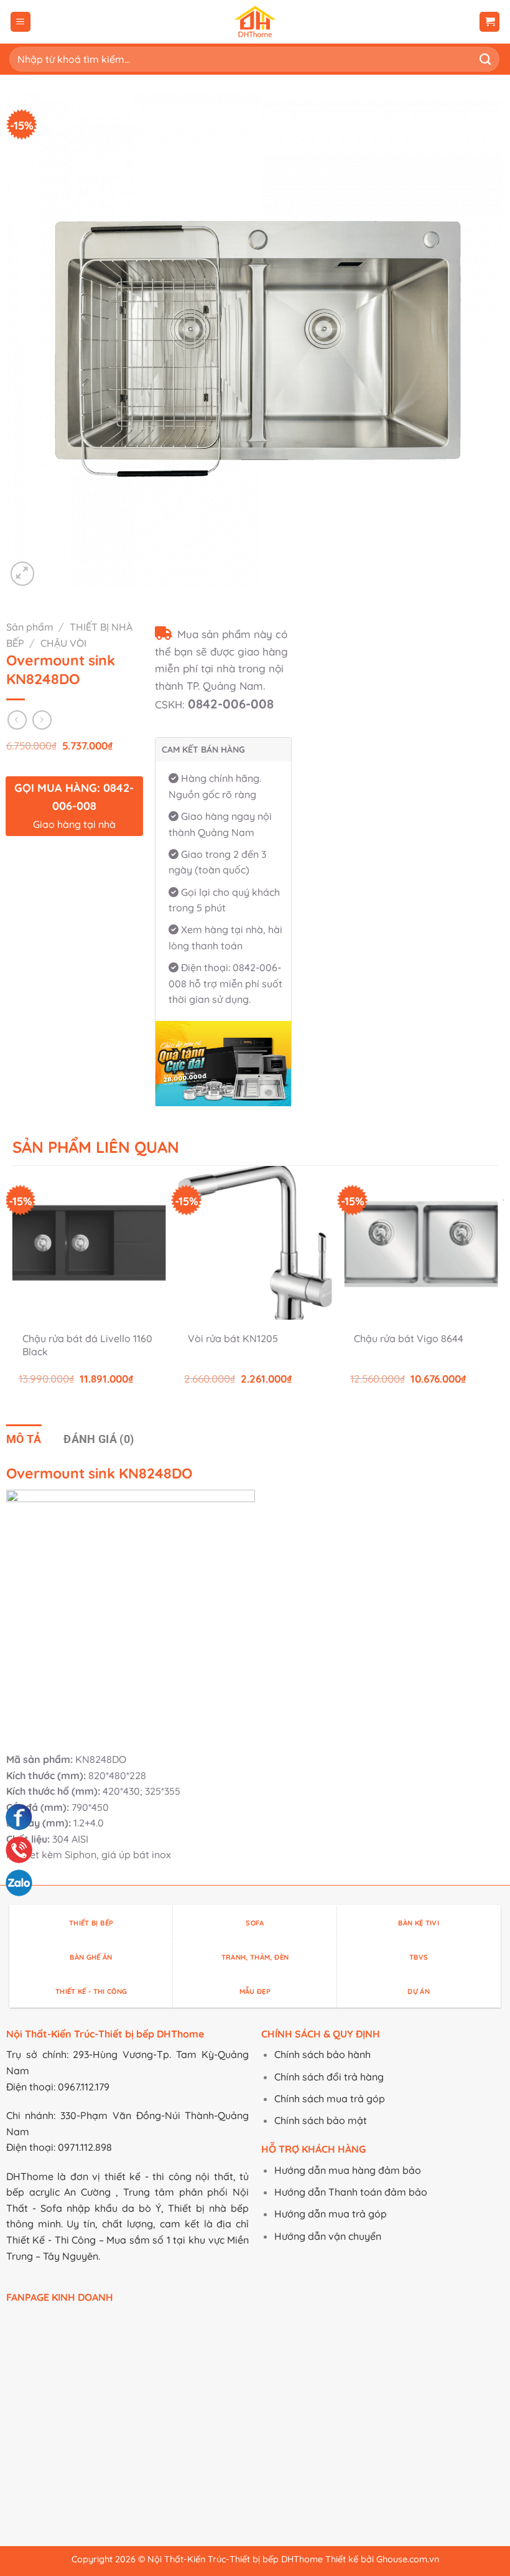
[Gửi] (486, 59)
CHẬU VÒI (63, 643)
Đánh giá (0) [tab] (99, 1439)
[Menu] (21, 22)
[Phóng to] (23, 574)
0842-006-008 (231, 704)
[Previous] (13, 1286)
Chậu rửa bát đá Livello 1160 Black (87, 1345)
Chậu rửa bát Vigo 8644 (409, 1338)
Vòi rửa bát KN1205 (233, 1338)
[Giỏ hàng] (489, 22)
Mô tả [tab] (24, 1439)
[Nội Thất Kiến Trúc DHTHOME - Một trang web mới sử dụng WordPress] (255, 22)
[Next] (497, 1286)
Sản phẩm (30, 627)
